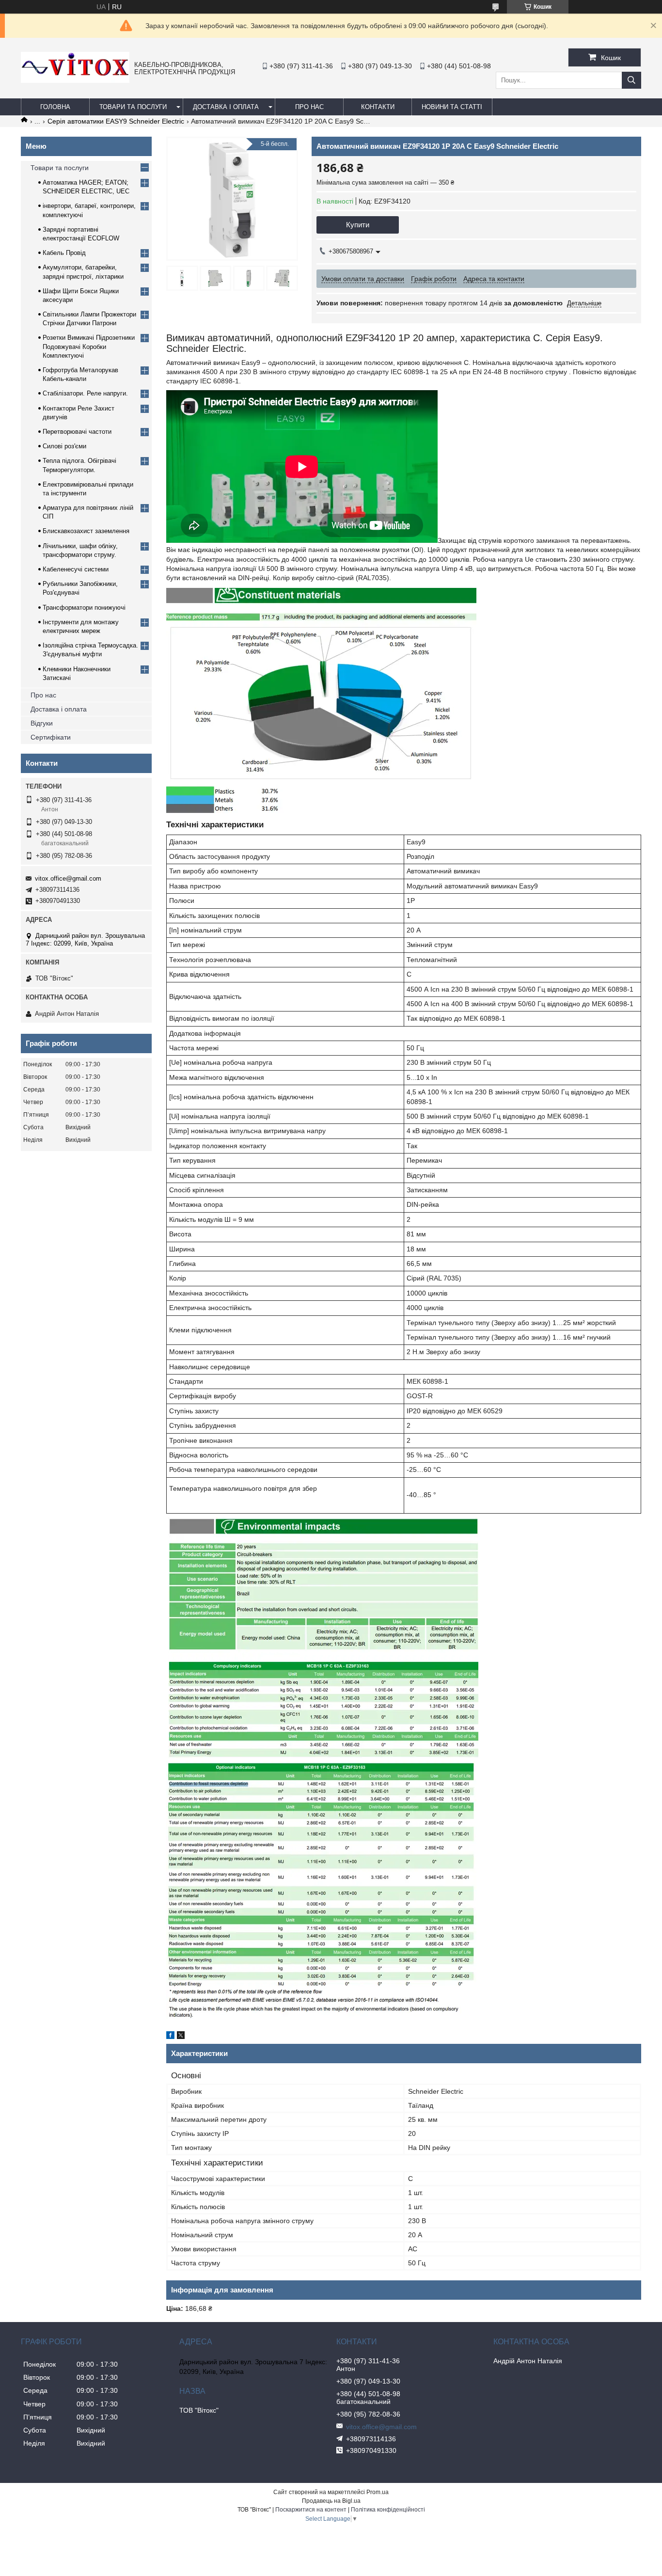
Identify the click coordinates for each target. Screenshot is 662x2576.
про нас (309, 107)
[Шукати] (631, 80)
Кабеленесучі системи (76, 569)
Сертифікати (51, 737)
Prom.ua (378, 2492)
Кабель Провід (64, 253)
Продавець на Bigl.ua (331, 2501)
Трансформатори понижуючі (84, 608)
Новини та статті (452, 107)
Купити (358, 225)
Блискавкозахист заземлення (86, 531)
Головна (55, 107)
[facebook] (170, 2037)
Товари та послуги (133, 107)
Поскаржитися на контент (311, 2510)
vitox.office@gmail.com (68, 878)
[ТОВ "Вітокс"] (75, 80)
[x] (181, 2037)
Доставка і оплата (226, 107)
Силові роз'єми (64, 446)
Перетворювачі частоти (77, 432)
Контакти (378, 107)
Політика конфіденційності (388, 2510)
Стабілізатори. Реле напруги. (85, 393)
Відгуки (42, 723)
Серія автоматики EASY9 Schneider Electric (116, 121)
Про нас (43, 695)
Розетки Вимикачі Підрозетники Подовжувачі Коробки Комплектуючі (89, 346)
